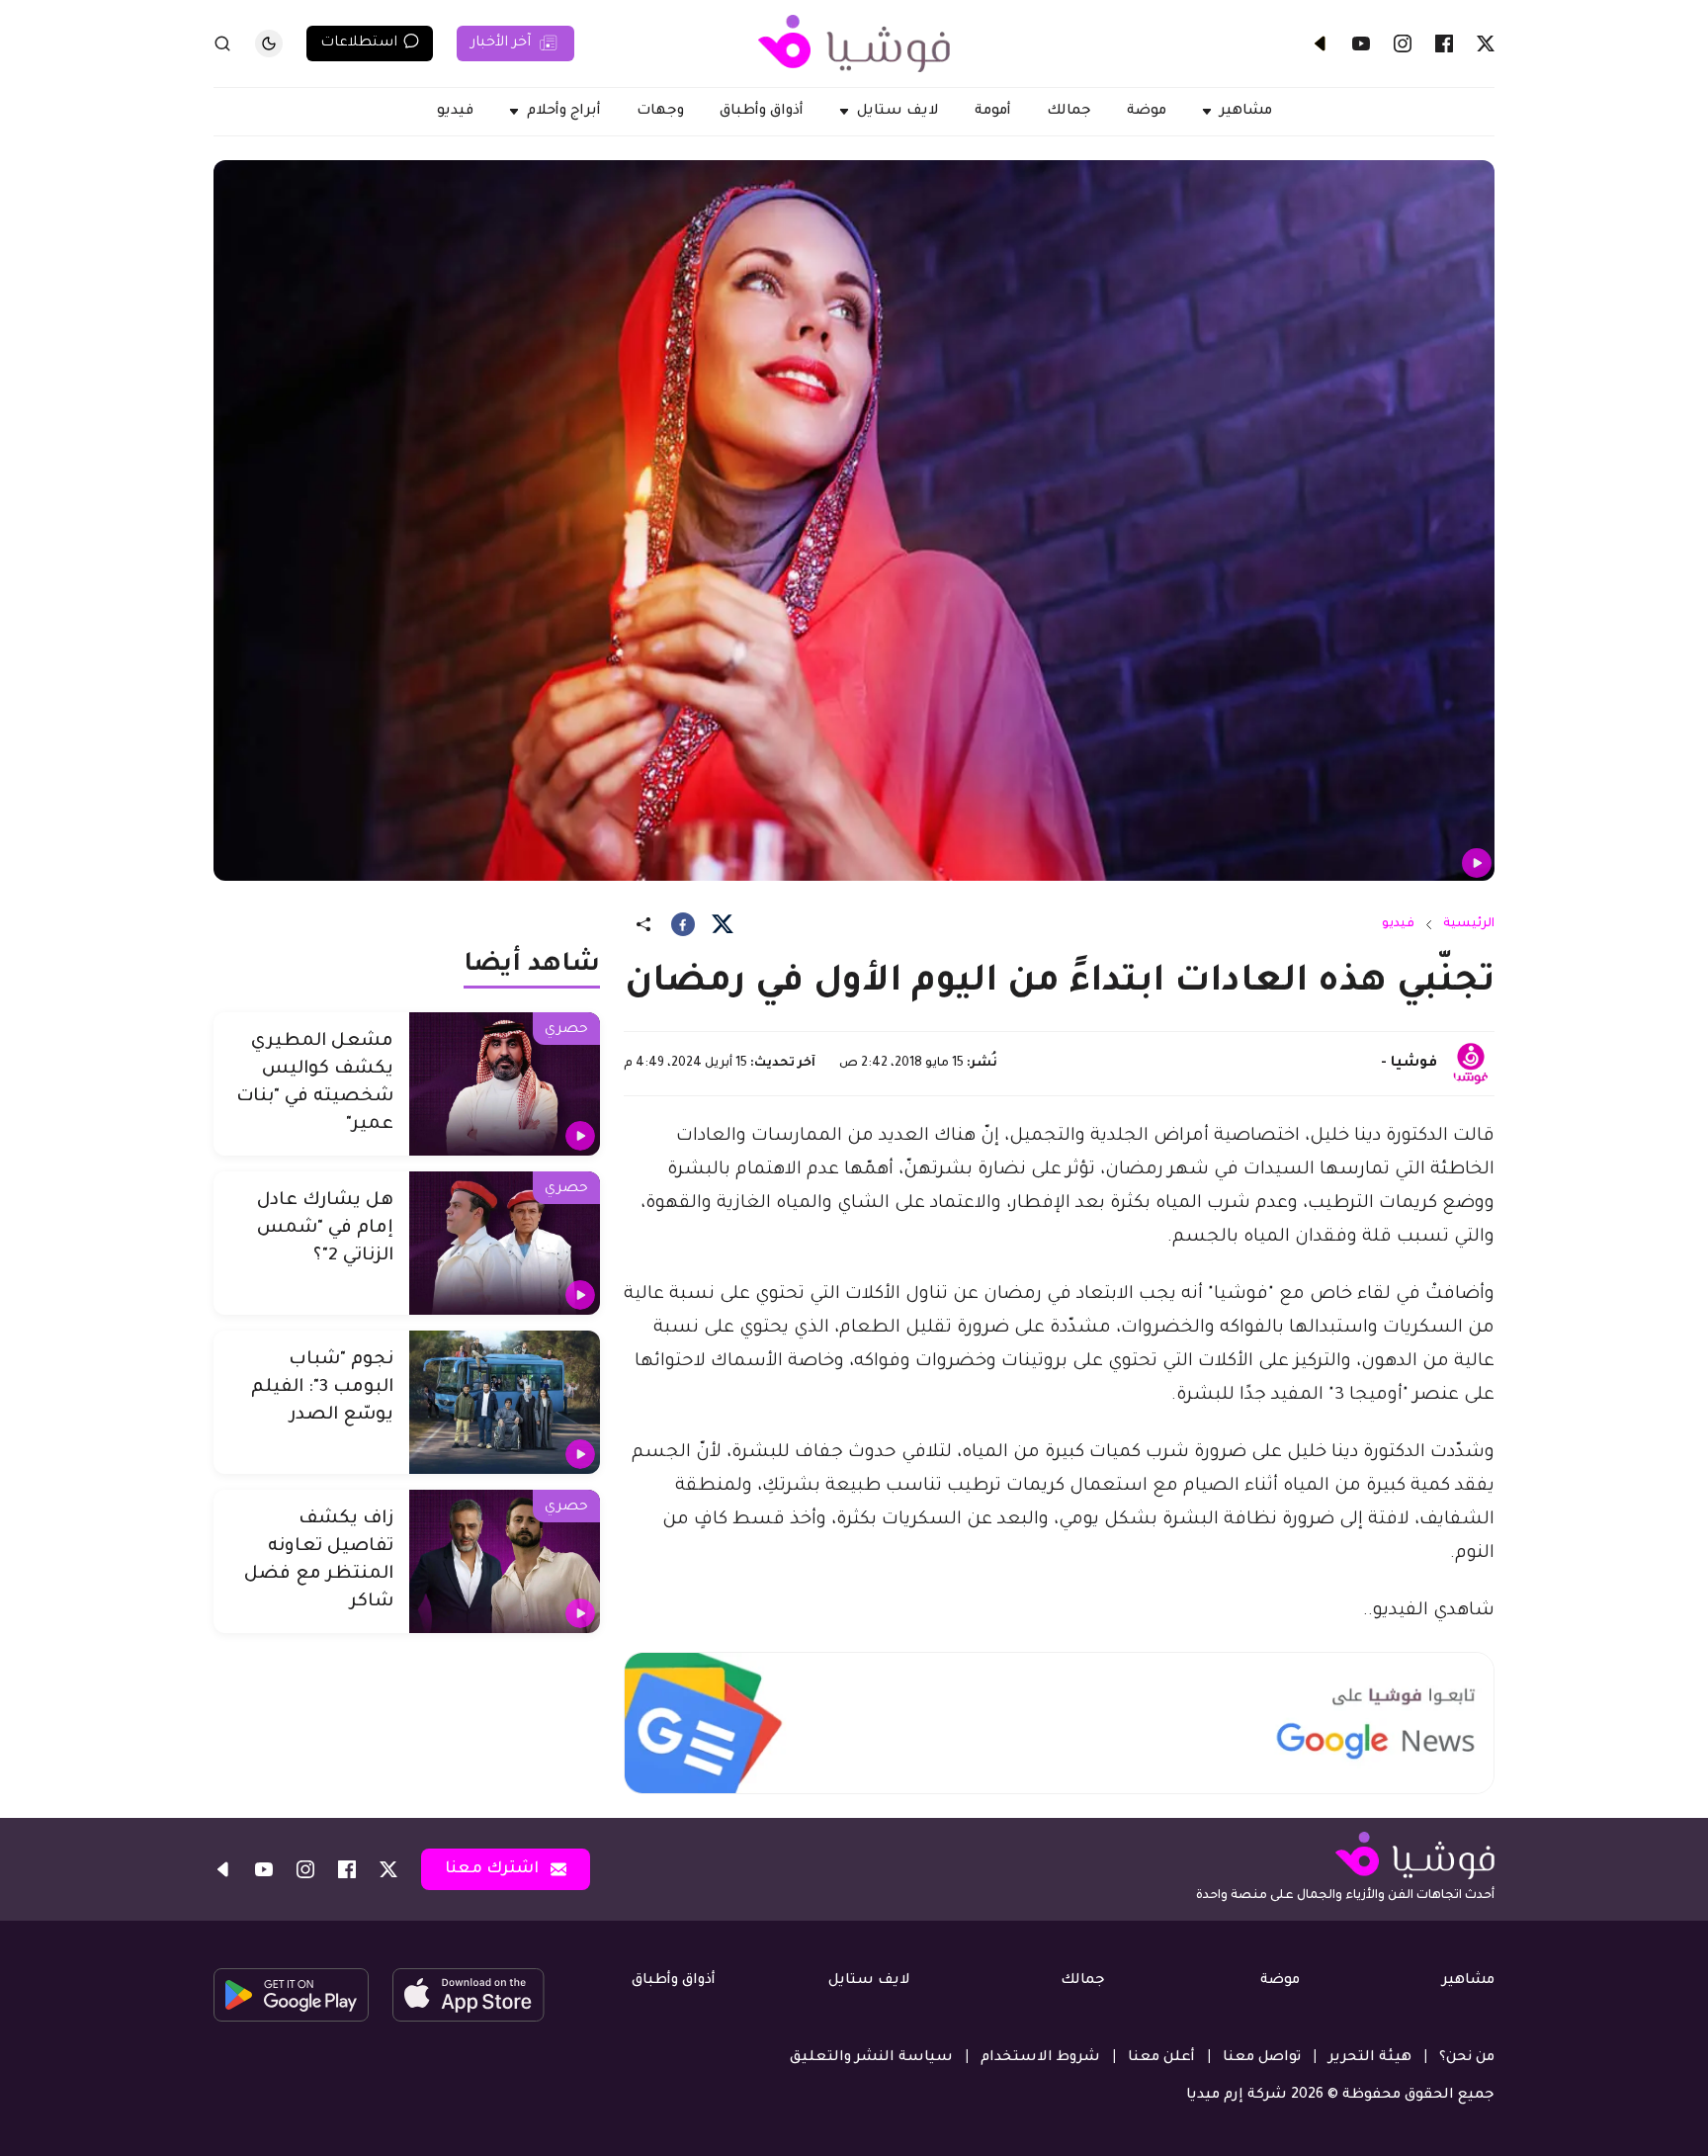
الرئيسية (1469, 924)
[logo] (854, 43)
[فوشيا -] (1471, 1064)
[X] (1486, 43)
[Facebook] (1444, 43)
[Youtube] (1361, 43)
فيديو (1398, 924)
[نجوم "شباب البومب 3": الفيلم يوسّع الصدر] (505, 1402)
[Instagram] (1403, 43)
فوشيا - (1409, 1064)
